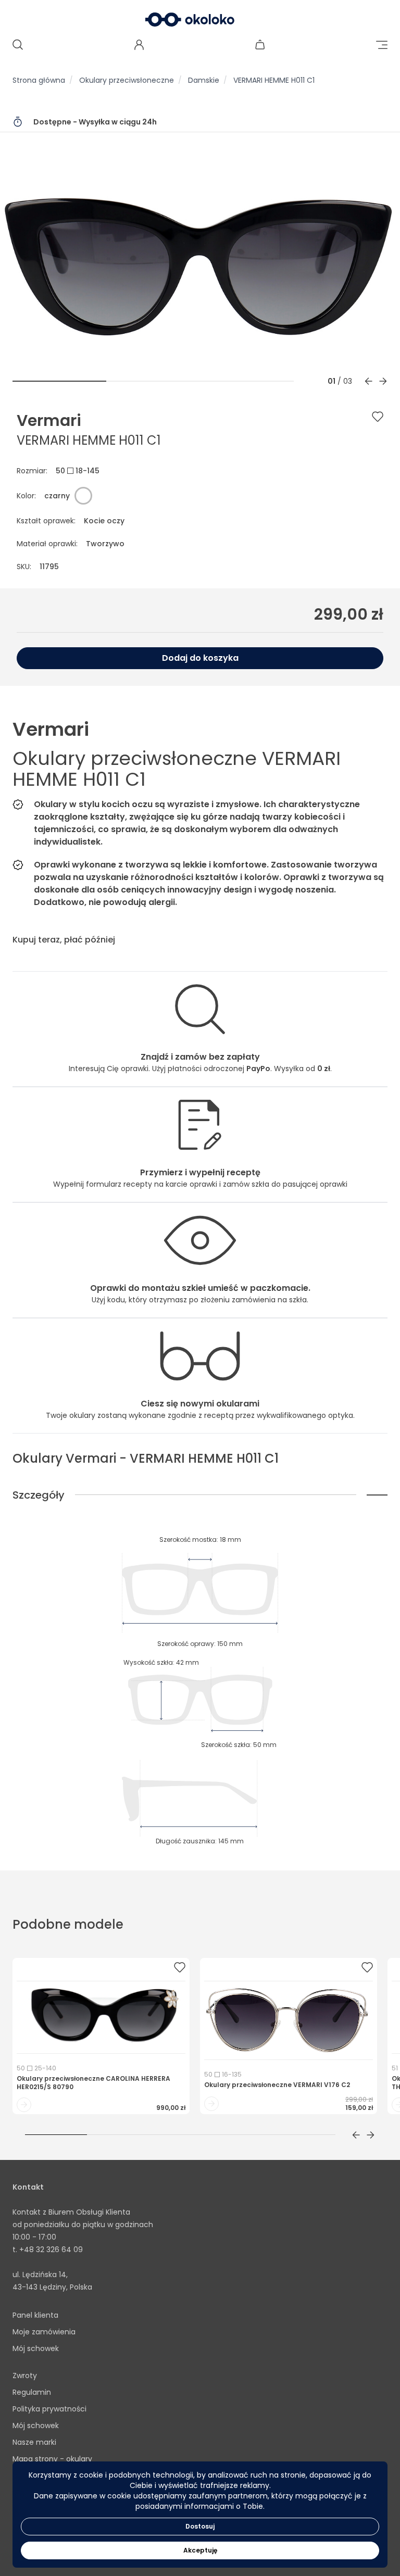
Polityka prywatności (49, 2409)
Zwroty (25, 2376)
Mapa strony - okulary (52, 2459)
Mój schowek (36, 2348)
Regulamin (32, 2392)
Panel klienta (35, 2315)
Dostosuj (200, 2526)
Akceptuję (200, 2550)
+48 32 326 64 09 (51, 2250)
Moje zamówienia (44, 2332)
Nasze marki (34, 2442)
